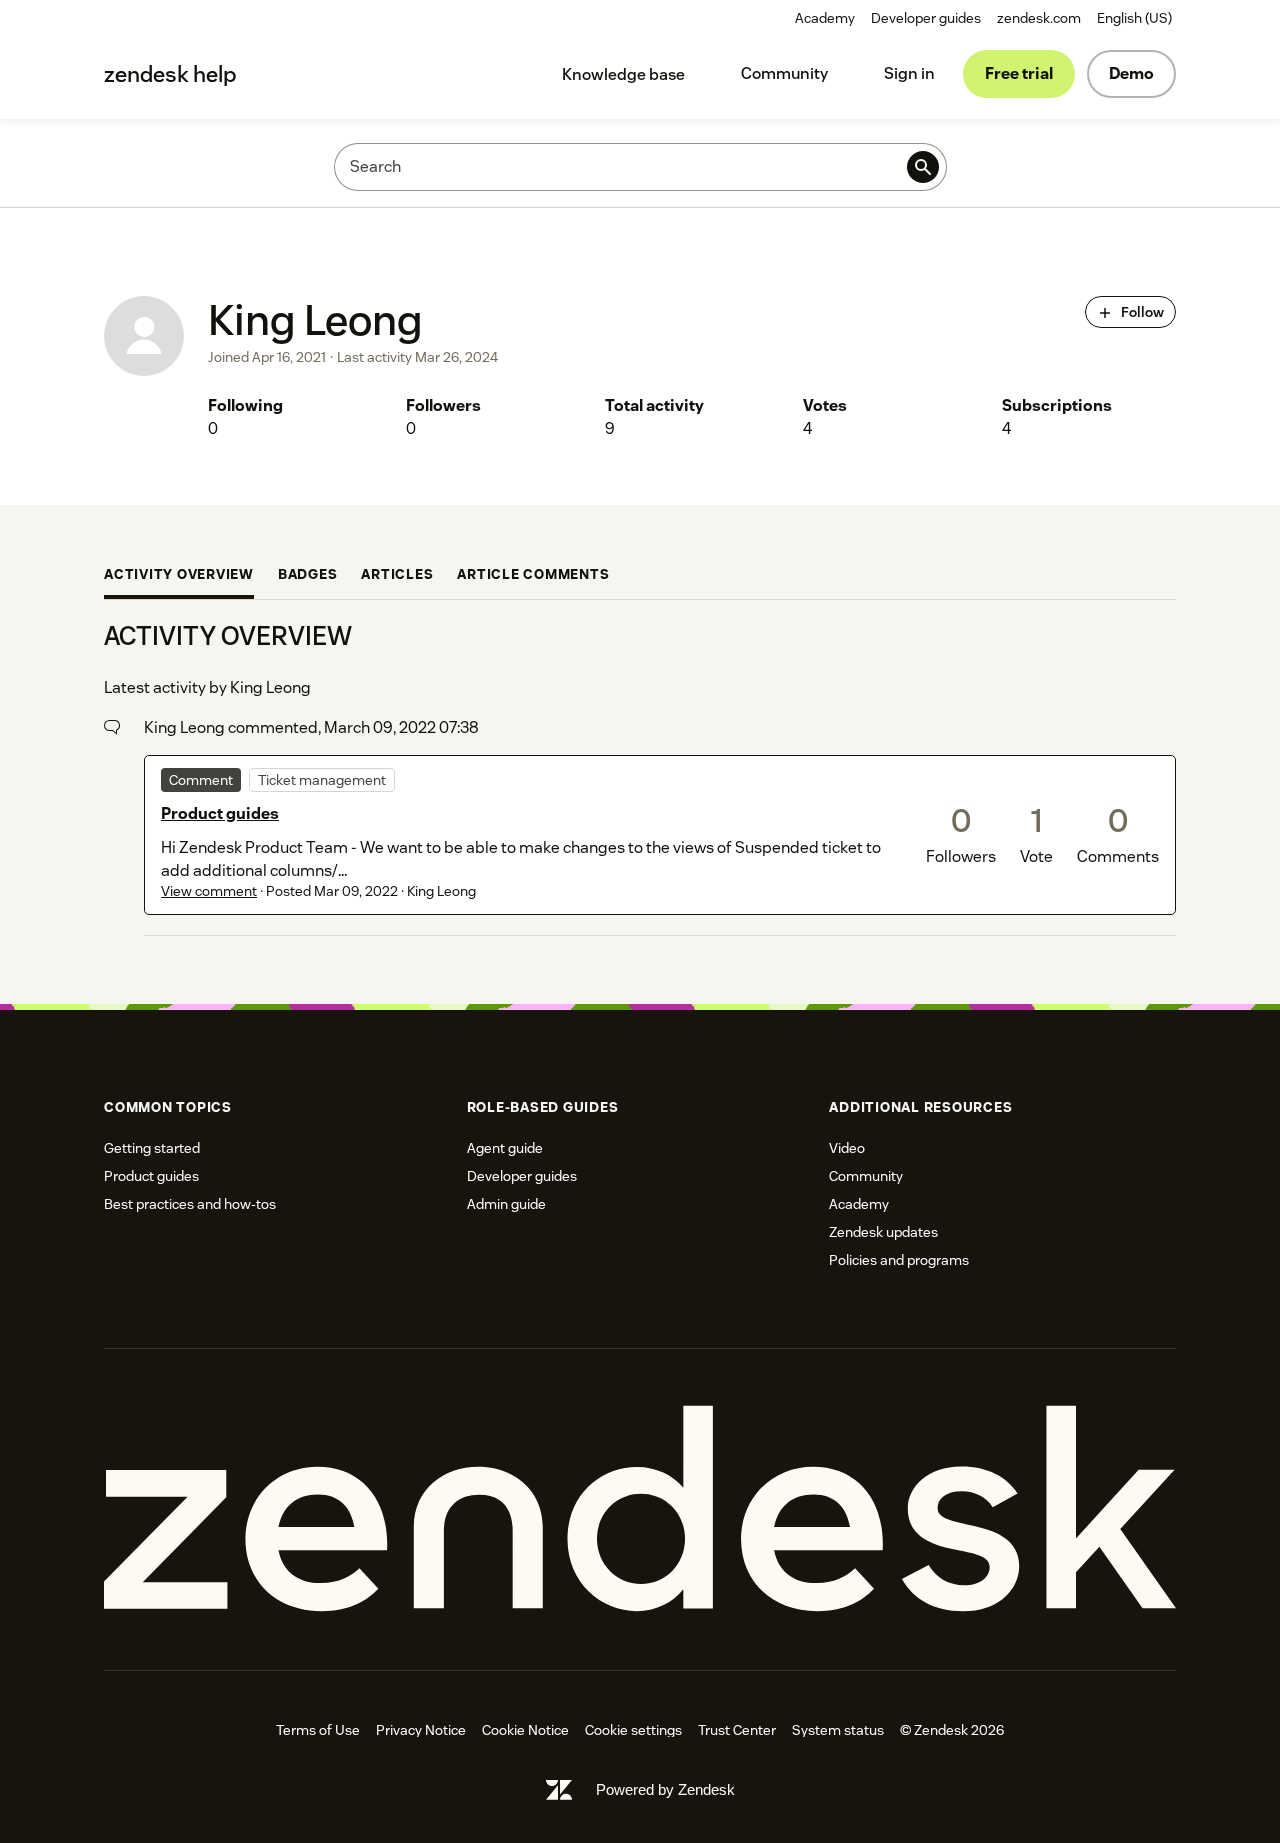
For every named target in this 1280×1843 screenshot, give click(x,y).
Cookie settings (633, 1730)
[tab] (179, 576)
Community (784, 73)
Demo (1131, 73)
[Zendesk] (640, 1509)
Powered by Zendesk (665, 1789)
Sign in (909, 73)
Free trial (1019, 73)
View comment (209, 891)
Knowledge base (623, 74)
